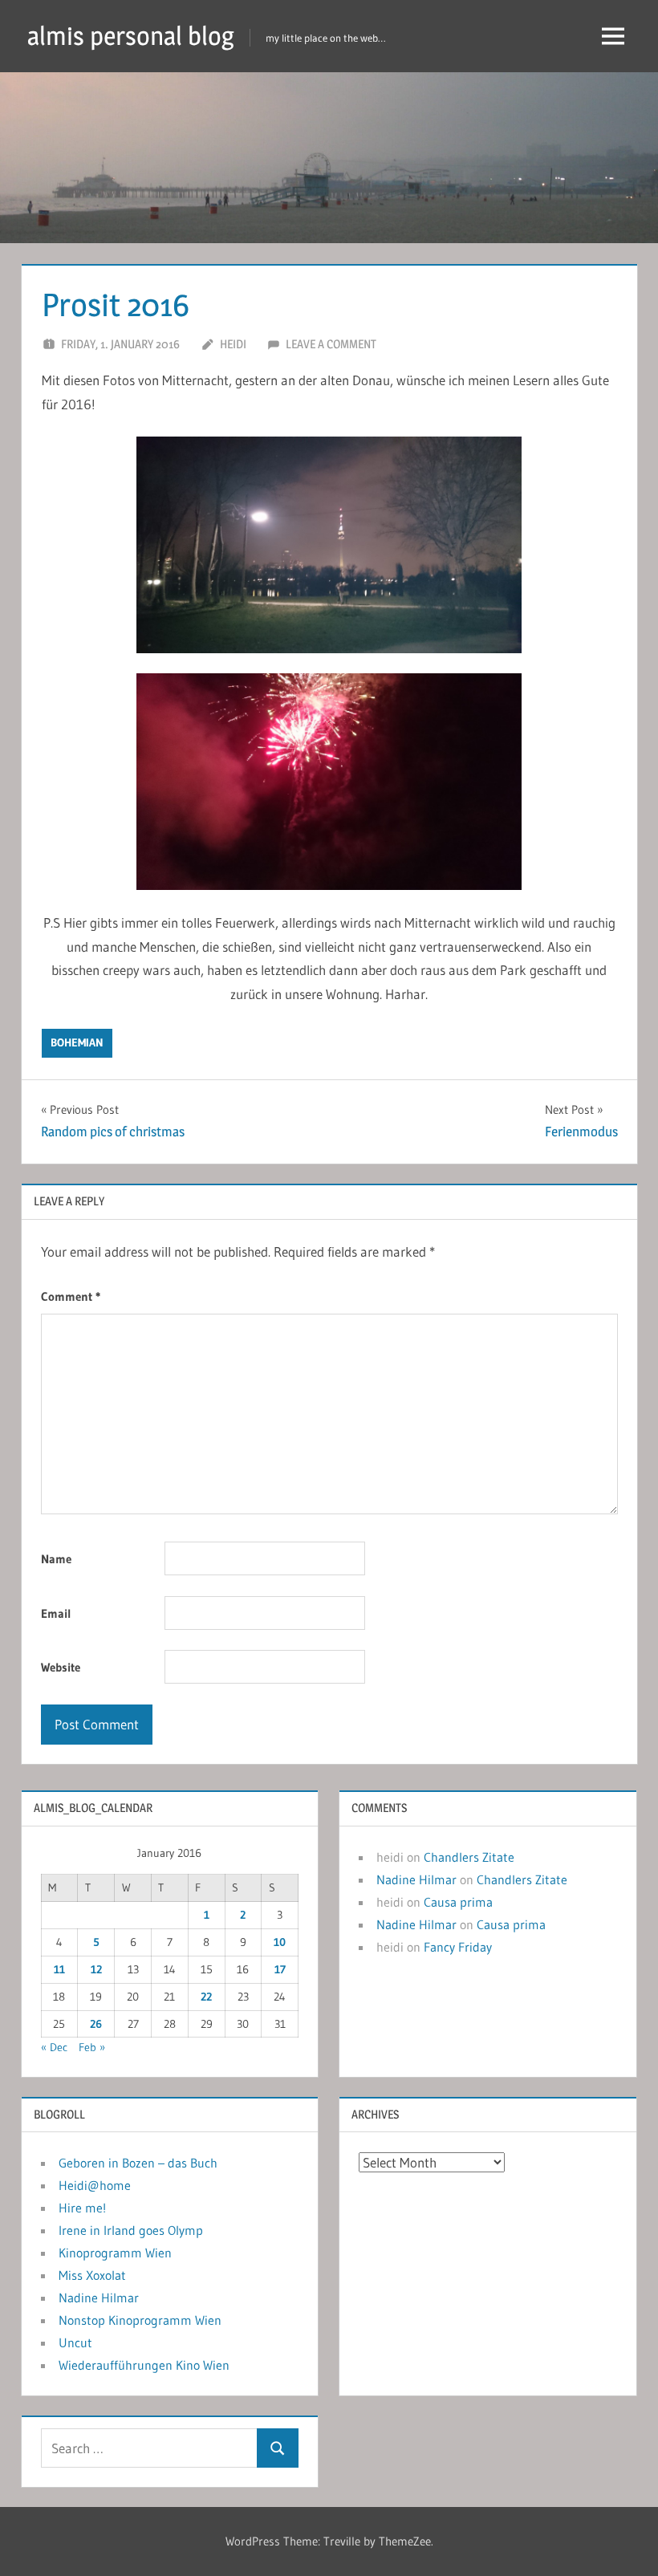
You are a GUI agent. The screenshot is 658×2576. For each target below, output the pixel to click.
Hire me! (82, 2208)
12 (96, 1969)
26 (96, 2024)
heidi (233, 344)
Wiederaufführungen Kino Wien (144, 2365)
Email (56, 1613)
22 (206, 1997)
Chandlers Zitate (469, 1857)
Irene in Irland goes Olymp (131, 2230)
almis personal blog (131, 36)
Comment (71, 1296)
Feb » (92, 2047)
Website (61, 1667)
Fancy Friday (458, 1947)
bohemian (77, 1042)
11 (59, 1969)
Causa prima (458, 1902)
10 (280, 1942)
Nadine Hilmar (416, 1879)
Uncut (75, 2342)
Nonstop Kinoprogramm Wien (140, 2320)
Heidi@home (95, 2185)
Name (56, 1559)
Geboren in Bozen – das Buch (138, 2163)
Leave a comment (331, 344)
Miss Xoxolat (92, 2275)
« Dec (54, 2047)
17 (280, 1969)
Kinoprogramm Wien (115, 2253)
